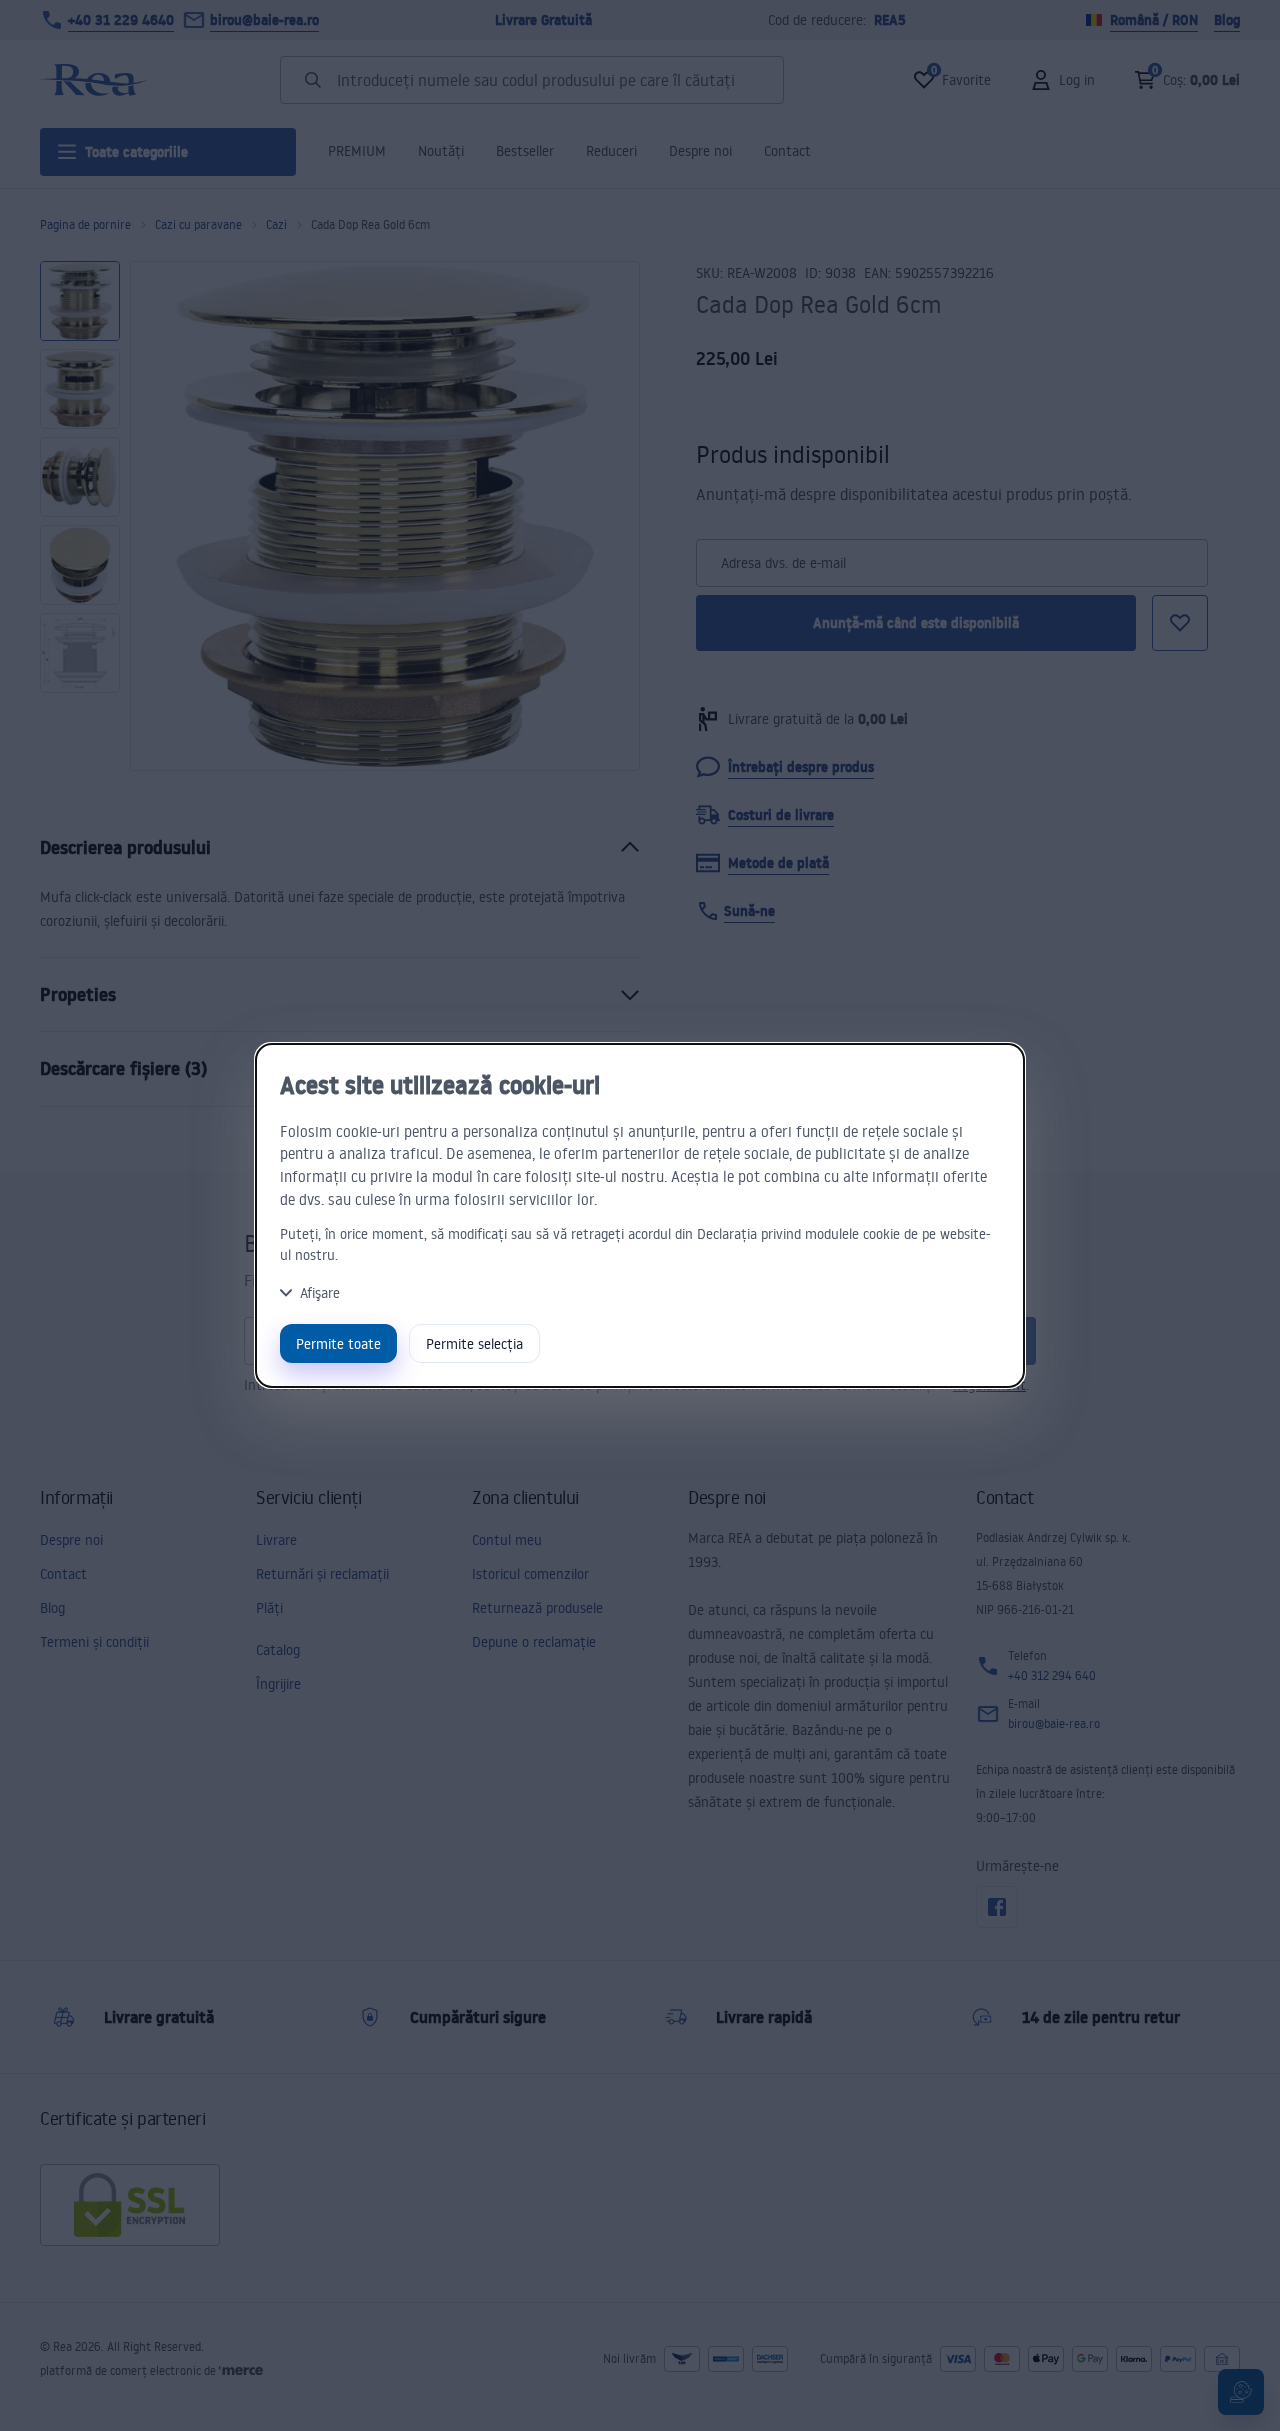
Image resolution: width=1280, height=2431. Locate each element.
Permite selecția (474, 1343)
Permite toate (338, 1343)
